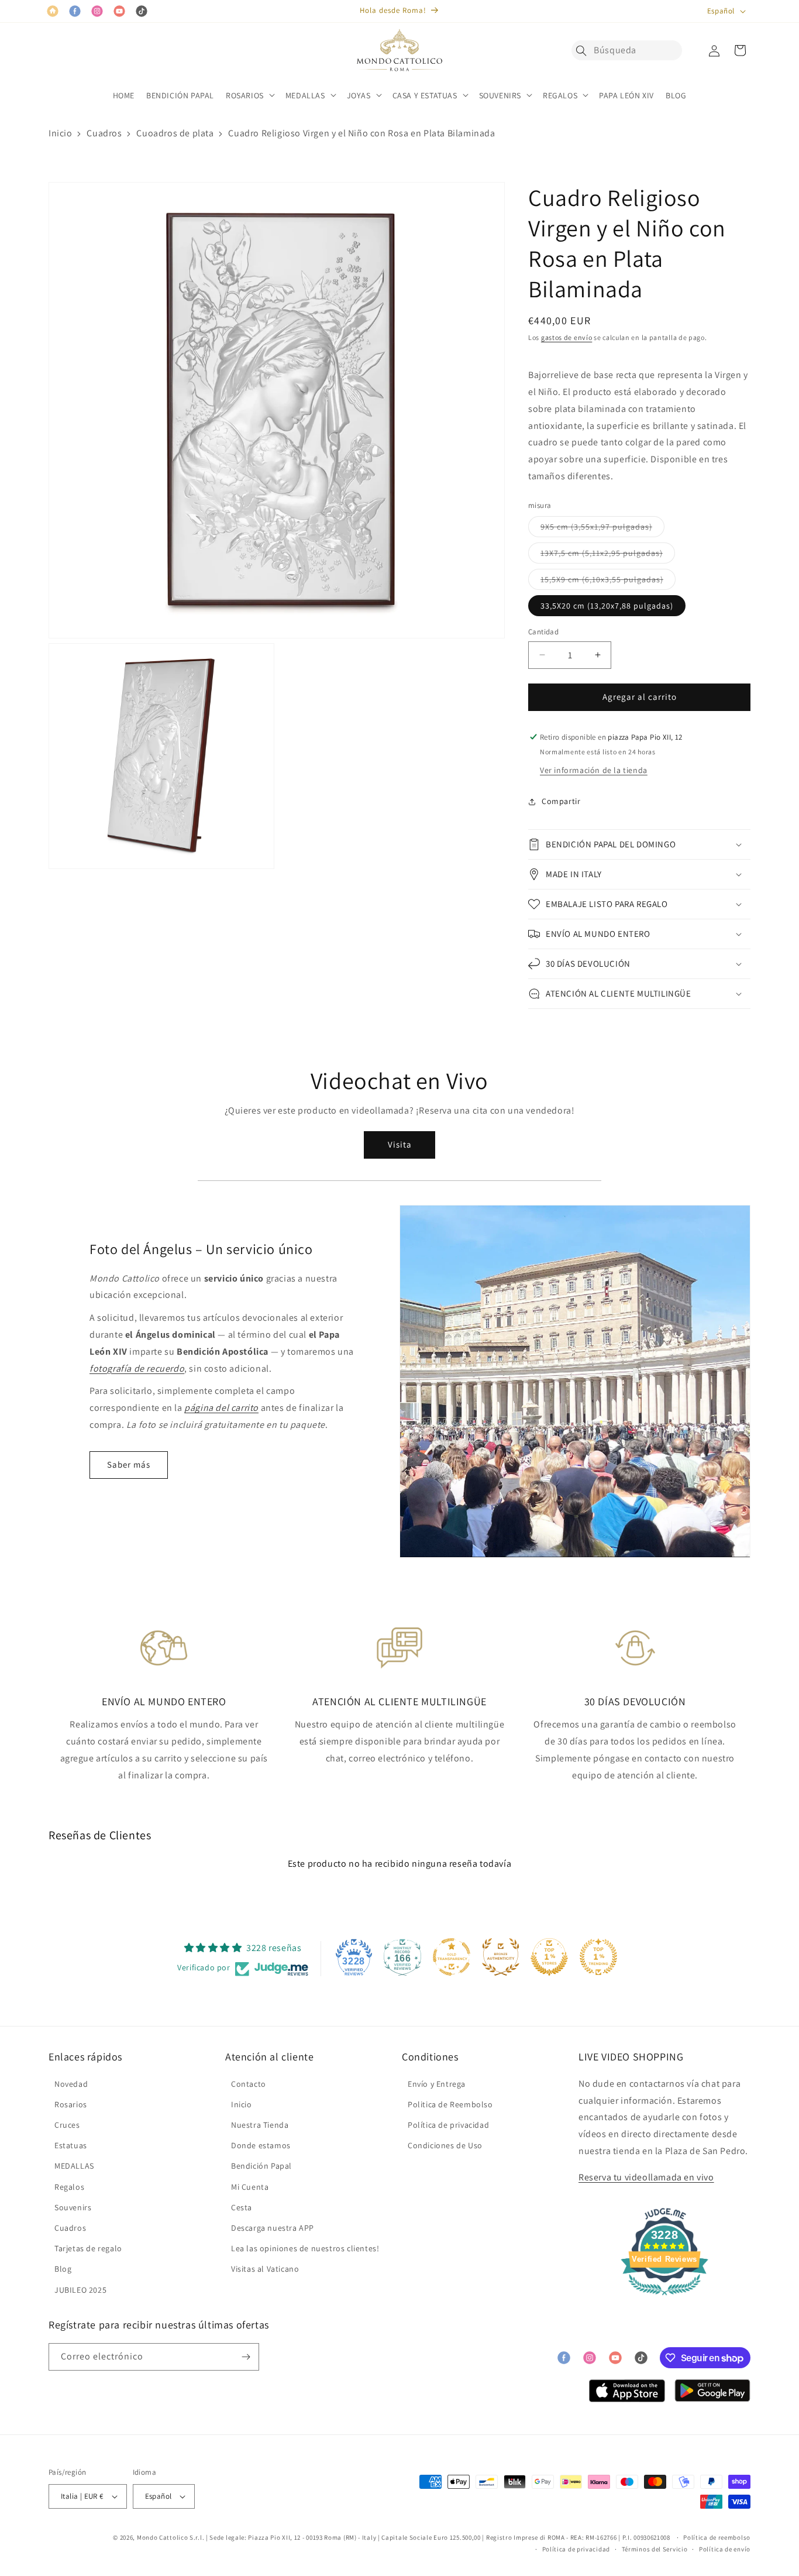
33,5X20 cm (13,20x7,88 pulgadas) (607, 606)
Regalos (69, 2187)
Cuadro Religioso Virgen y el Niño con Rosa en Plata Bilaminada (361, 133)
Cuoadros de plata (175, 133)
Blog (63, 2269)
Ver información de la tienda (594, 770)
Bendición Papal (261, 2166)
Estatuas (71, 2145)
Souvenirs (73, 2207)
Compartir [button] (561, 801)
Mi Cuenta (250, 2187)
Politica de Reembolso (450, 2104)
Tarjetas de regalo (88, 2248)
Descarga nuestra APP (273, 2228)
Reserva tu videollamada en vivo (646, 2177)
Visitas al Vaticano (265, 2269)
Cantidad (543, 632)
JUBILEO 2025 (80, 2290)
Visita (400, 1144)
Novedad (71, 2084)
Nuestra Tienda (260, 2125)
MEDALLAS (74, 2166)
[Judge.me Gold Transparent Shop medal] (452, 1957)
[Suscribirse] (246, 2357)
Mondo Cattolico (163, 2537)
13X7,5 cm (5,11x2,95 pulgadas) (608, 555)
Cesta (242, 2207)
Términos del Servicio (655, 2549)
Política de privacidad (448, 2125)
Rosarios (71, 2104)
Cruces (67, 2125)
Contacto (249, 2084)
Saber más (129, 1464)
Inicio (61, 133)
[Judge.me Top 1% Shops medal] (549, 1957)
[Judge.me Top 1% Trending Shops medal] (598, 1957)
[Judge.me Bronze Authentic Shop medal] (501, 1957)
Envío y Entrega (437, 2084)
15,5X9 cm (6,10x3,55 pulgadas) (608, 582)
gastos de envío (567, 337)
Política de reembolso (717, 2537)
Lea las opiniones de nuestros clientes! (305, 2248)
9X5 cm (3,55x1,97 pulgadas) (602, 529)
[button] (584, 50)
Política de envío (725, 2549)
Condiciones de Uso (445, 2145)
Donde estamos (261, 2145)
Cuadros (104, 133)
